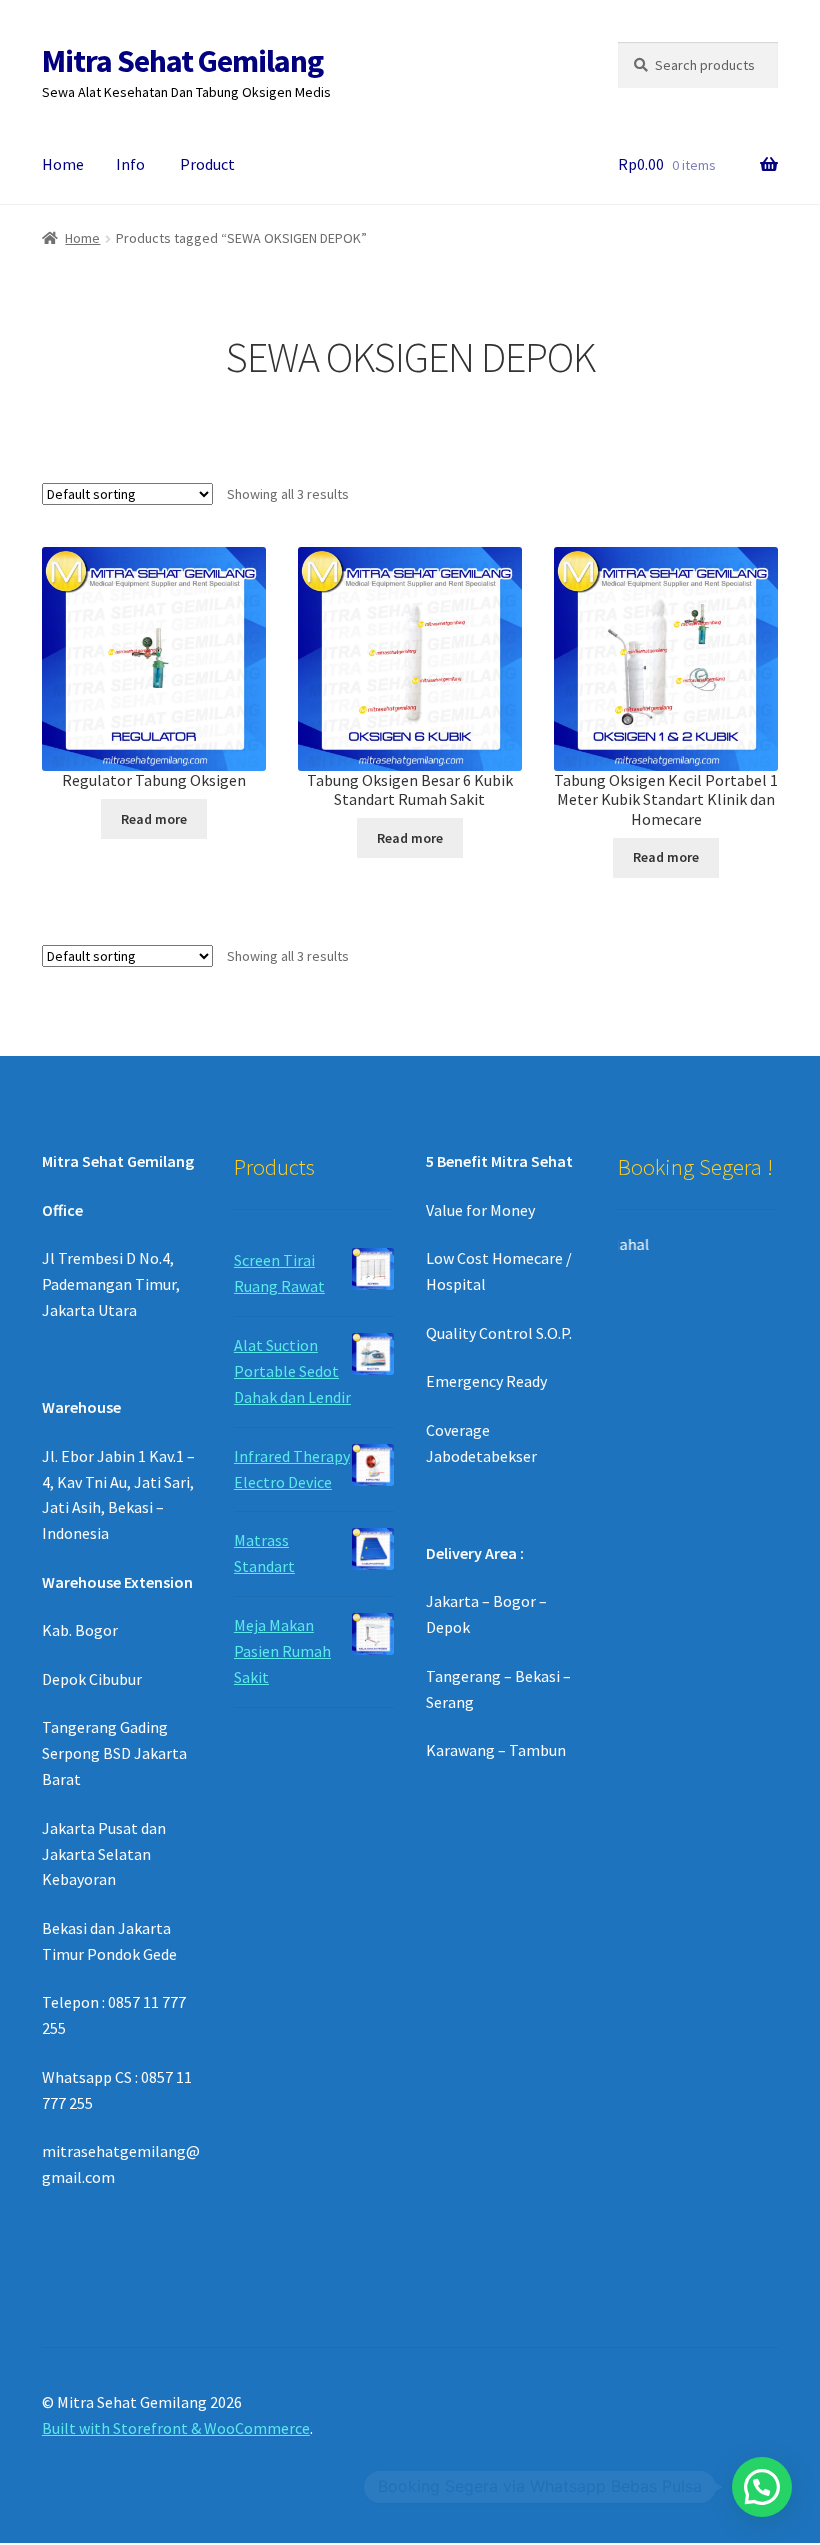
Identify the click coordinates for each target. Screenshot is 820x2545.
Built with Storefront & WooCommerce (176, 2428)
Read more (154, 819)
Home (63, 164)
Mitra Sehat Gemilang (182, 61)
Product (207, 164)
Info (130, 164)
